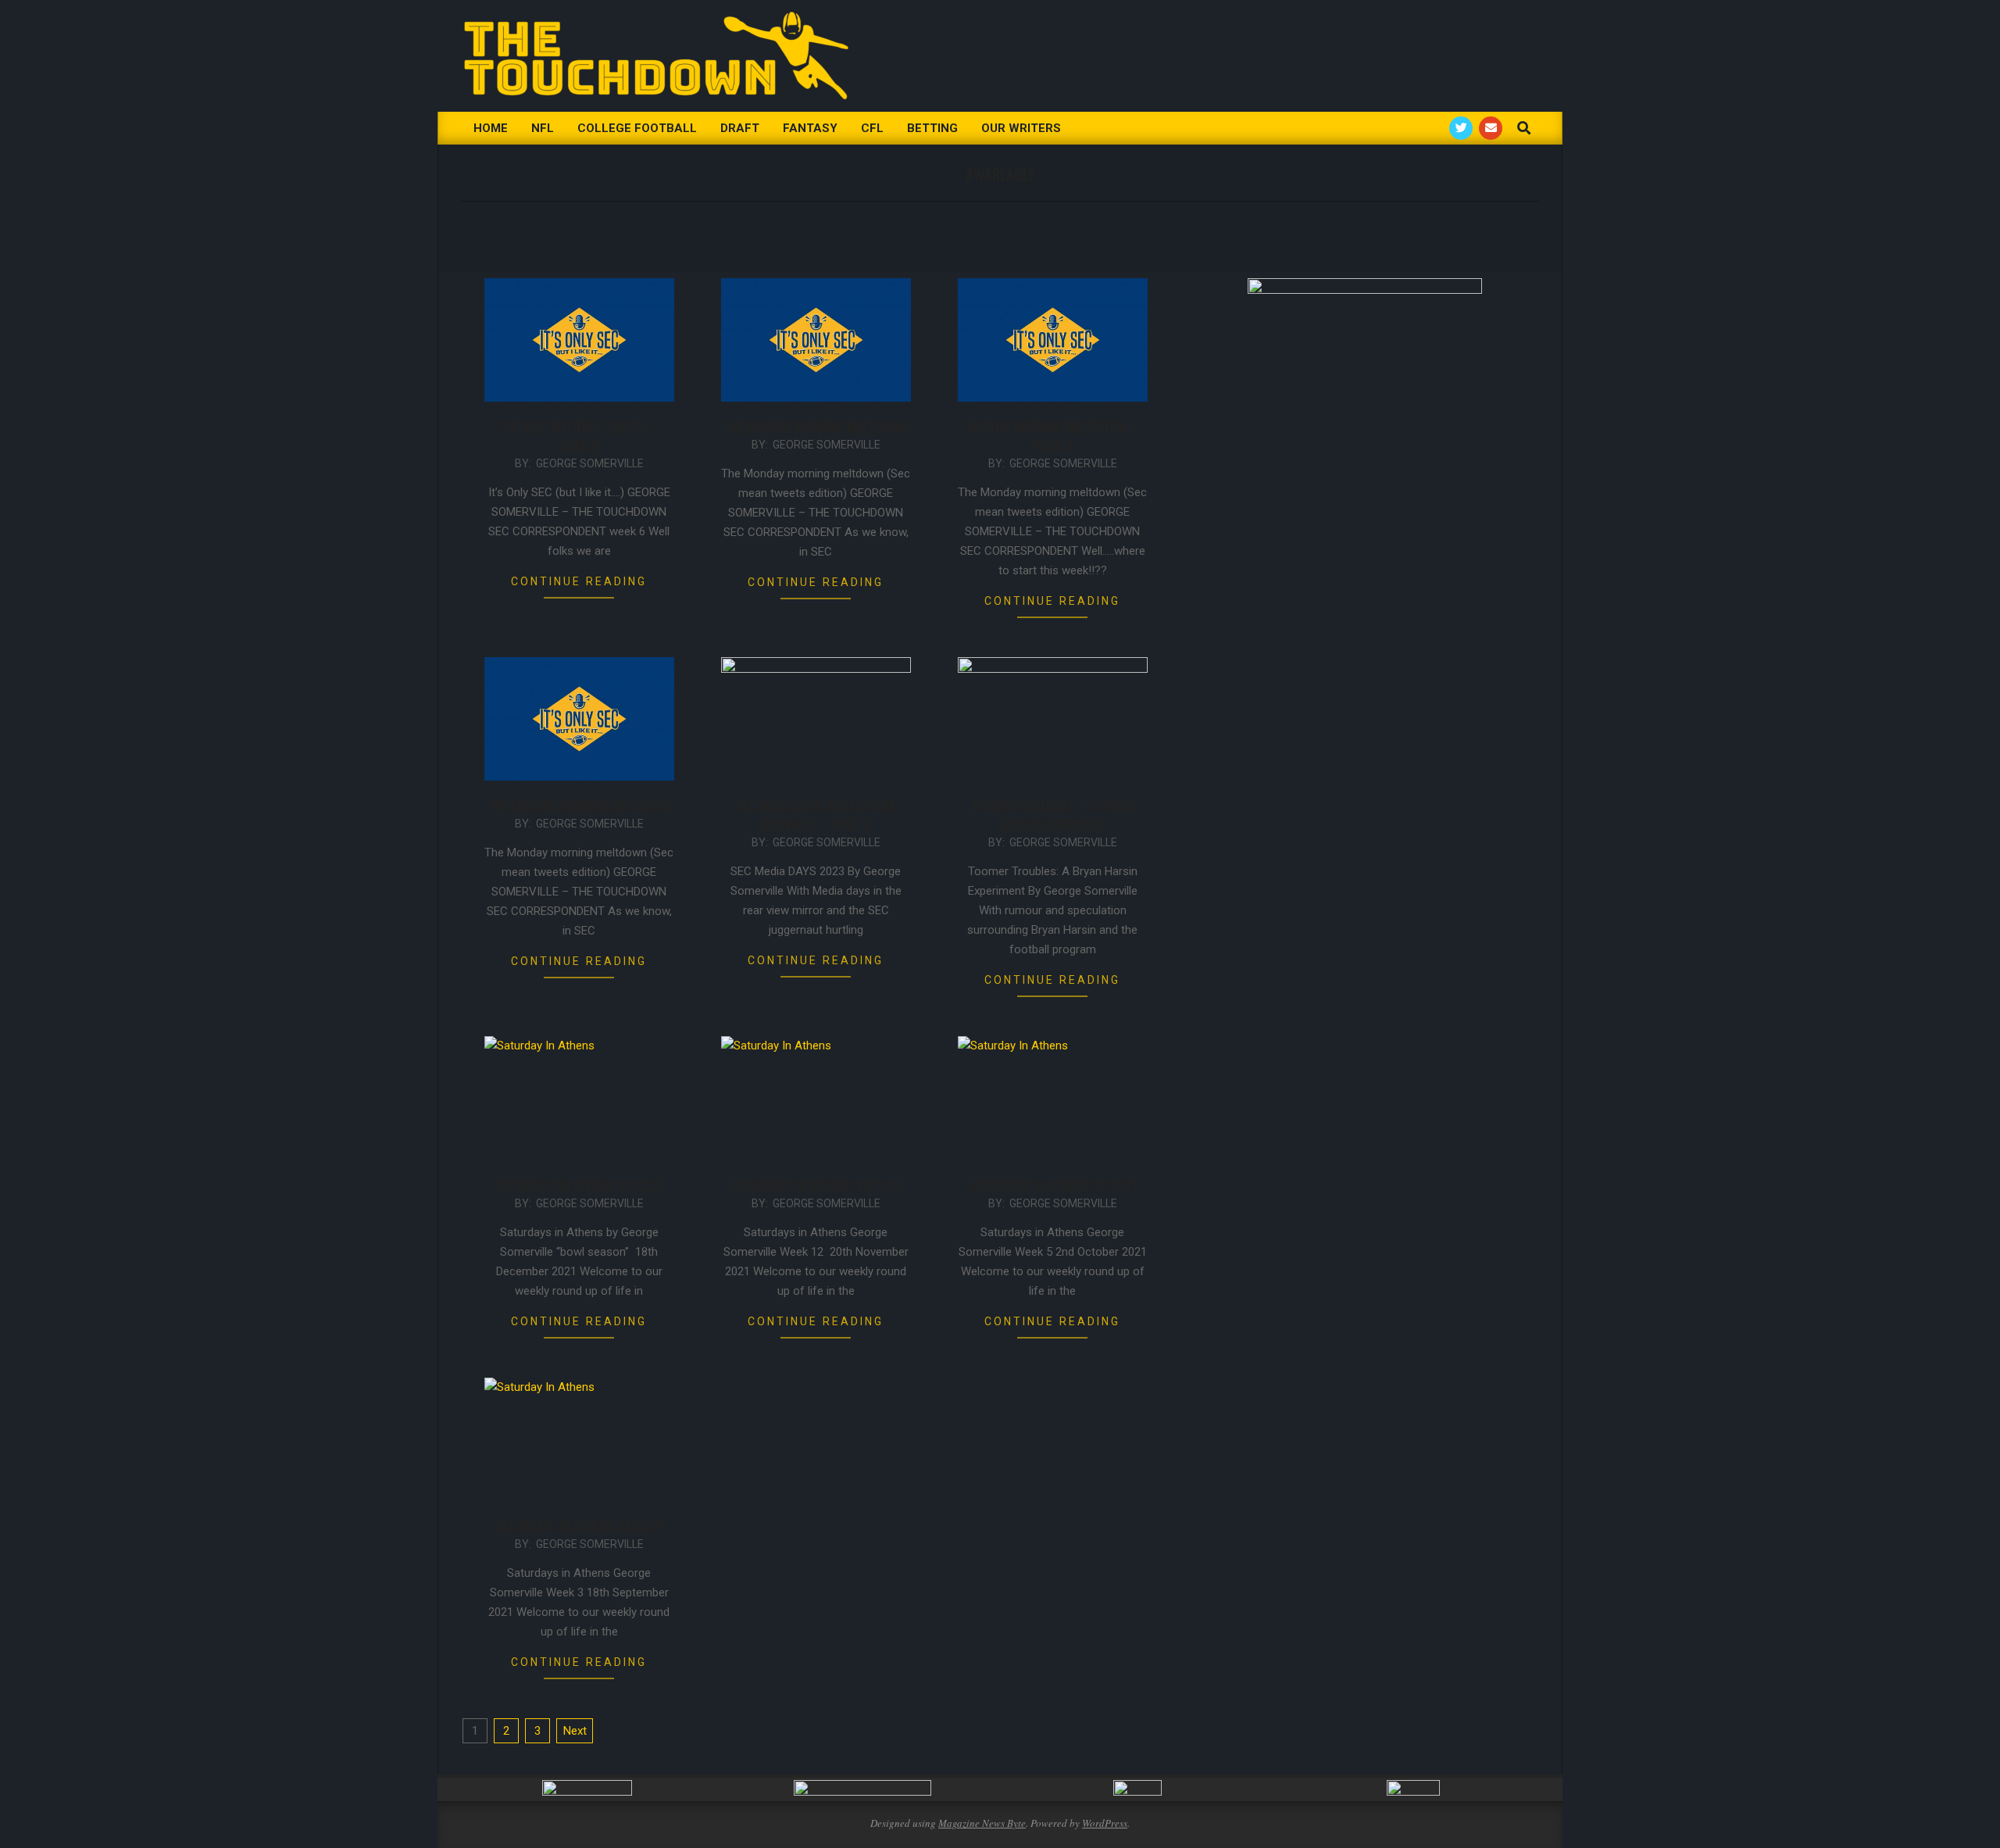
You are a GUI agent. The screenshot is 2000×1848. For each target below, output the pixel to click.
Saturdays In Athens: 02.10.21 (1053, 1185)
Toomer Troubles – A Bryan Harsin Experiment (1053, 815)
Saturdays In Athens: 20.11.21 (816, 1185)
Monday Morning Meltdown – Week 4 (1052, 436)
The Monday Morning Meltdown (816, 427)
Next (575, 1731)
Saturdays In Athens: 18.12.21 (579, 1185)
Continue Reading (579, 581)
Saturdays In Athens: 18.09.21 (579, 1526)
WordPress (1105, 1823)
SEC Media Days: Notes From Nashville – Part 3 (816, 815)
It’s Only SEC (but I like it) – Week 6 (579, 436)
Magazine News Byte (982, 1823)
